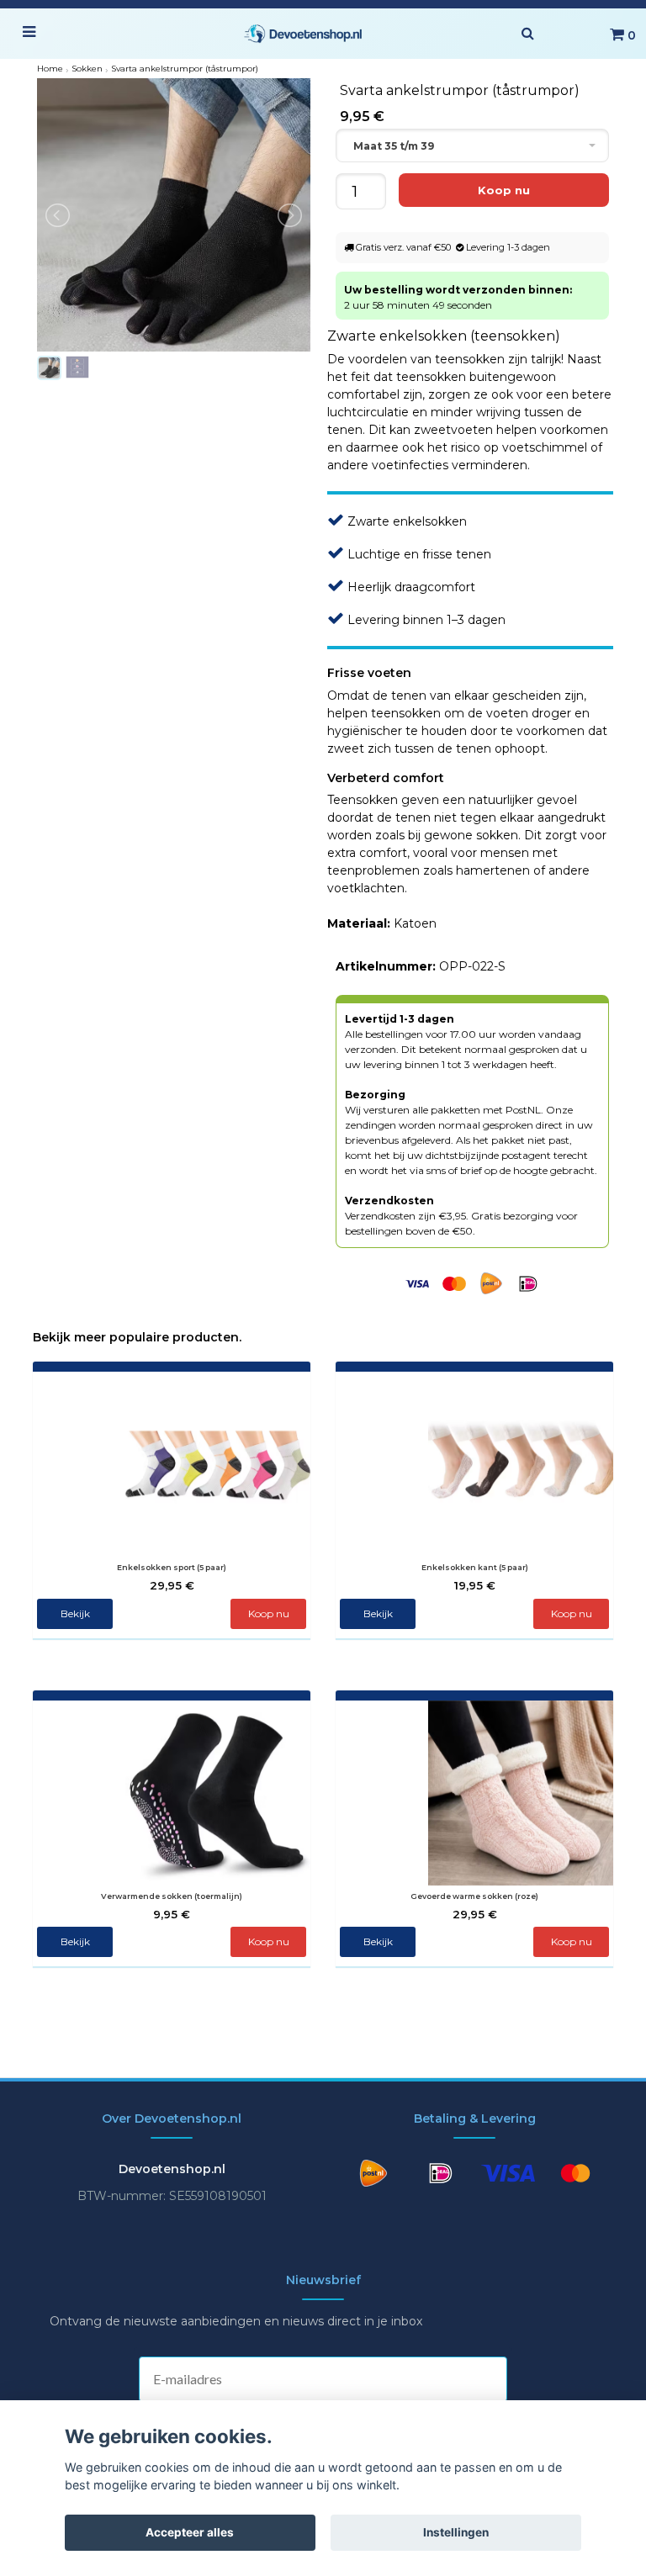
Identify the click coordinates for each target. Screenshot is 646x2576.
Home (50, 69)
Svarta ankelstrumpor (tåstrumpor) (185, 69)
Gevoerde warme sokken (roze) (474, 1896)
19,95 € (475, 1585)
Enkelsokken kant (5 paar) (475, 1567)
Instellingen (456, 2532)
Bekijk (75, 1613)
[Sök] (527, 34)
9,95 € (172, 1914)
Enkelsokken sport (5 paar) (172, 1567)
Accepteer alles (190, 2532)
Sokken (87, 69)
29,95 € (172, 1585)
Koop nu (269, 1613)
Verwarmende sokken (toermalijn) (172, 1896)
